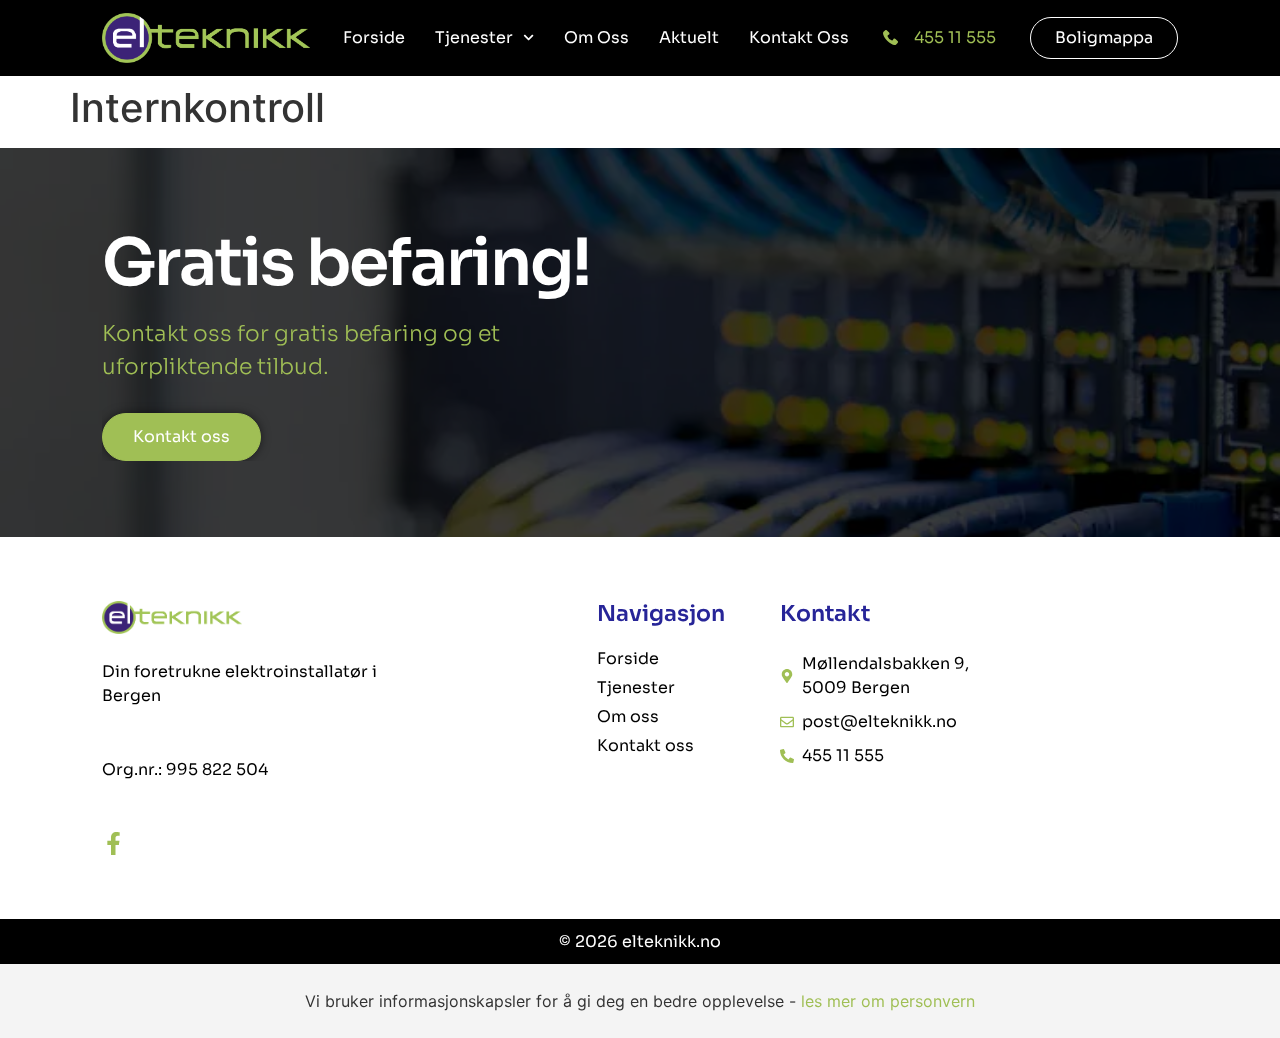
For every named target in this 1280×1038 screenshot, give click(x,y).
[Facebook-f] (113, 843)
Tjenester (474, 37)
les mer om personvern (888, 1001)
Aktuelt (689, 37)
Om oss (596, 37)
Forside (374, 37)
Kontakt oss (799, 37)
